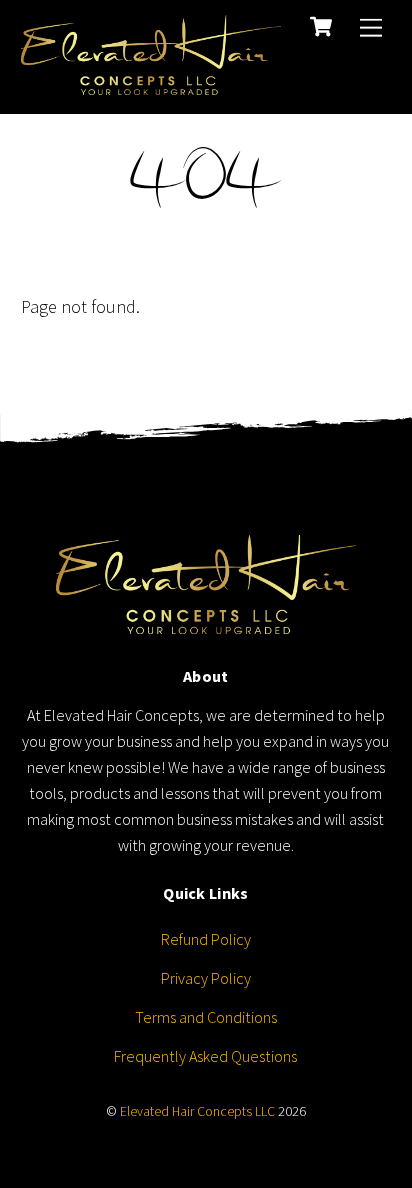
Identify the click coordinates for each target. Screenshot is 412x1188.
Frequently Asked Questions (205, 1056)
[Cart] (321, 27)
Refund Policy (206, 939)
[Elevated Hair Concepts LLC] (151, 81)
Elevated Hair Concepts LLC (197, 1111)
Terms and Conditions (206, 1017)
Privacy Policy (206, 978)
